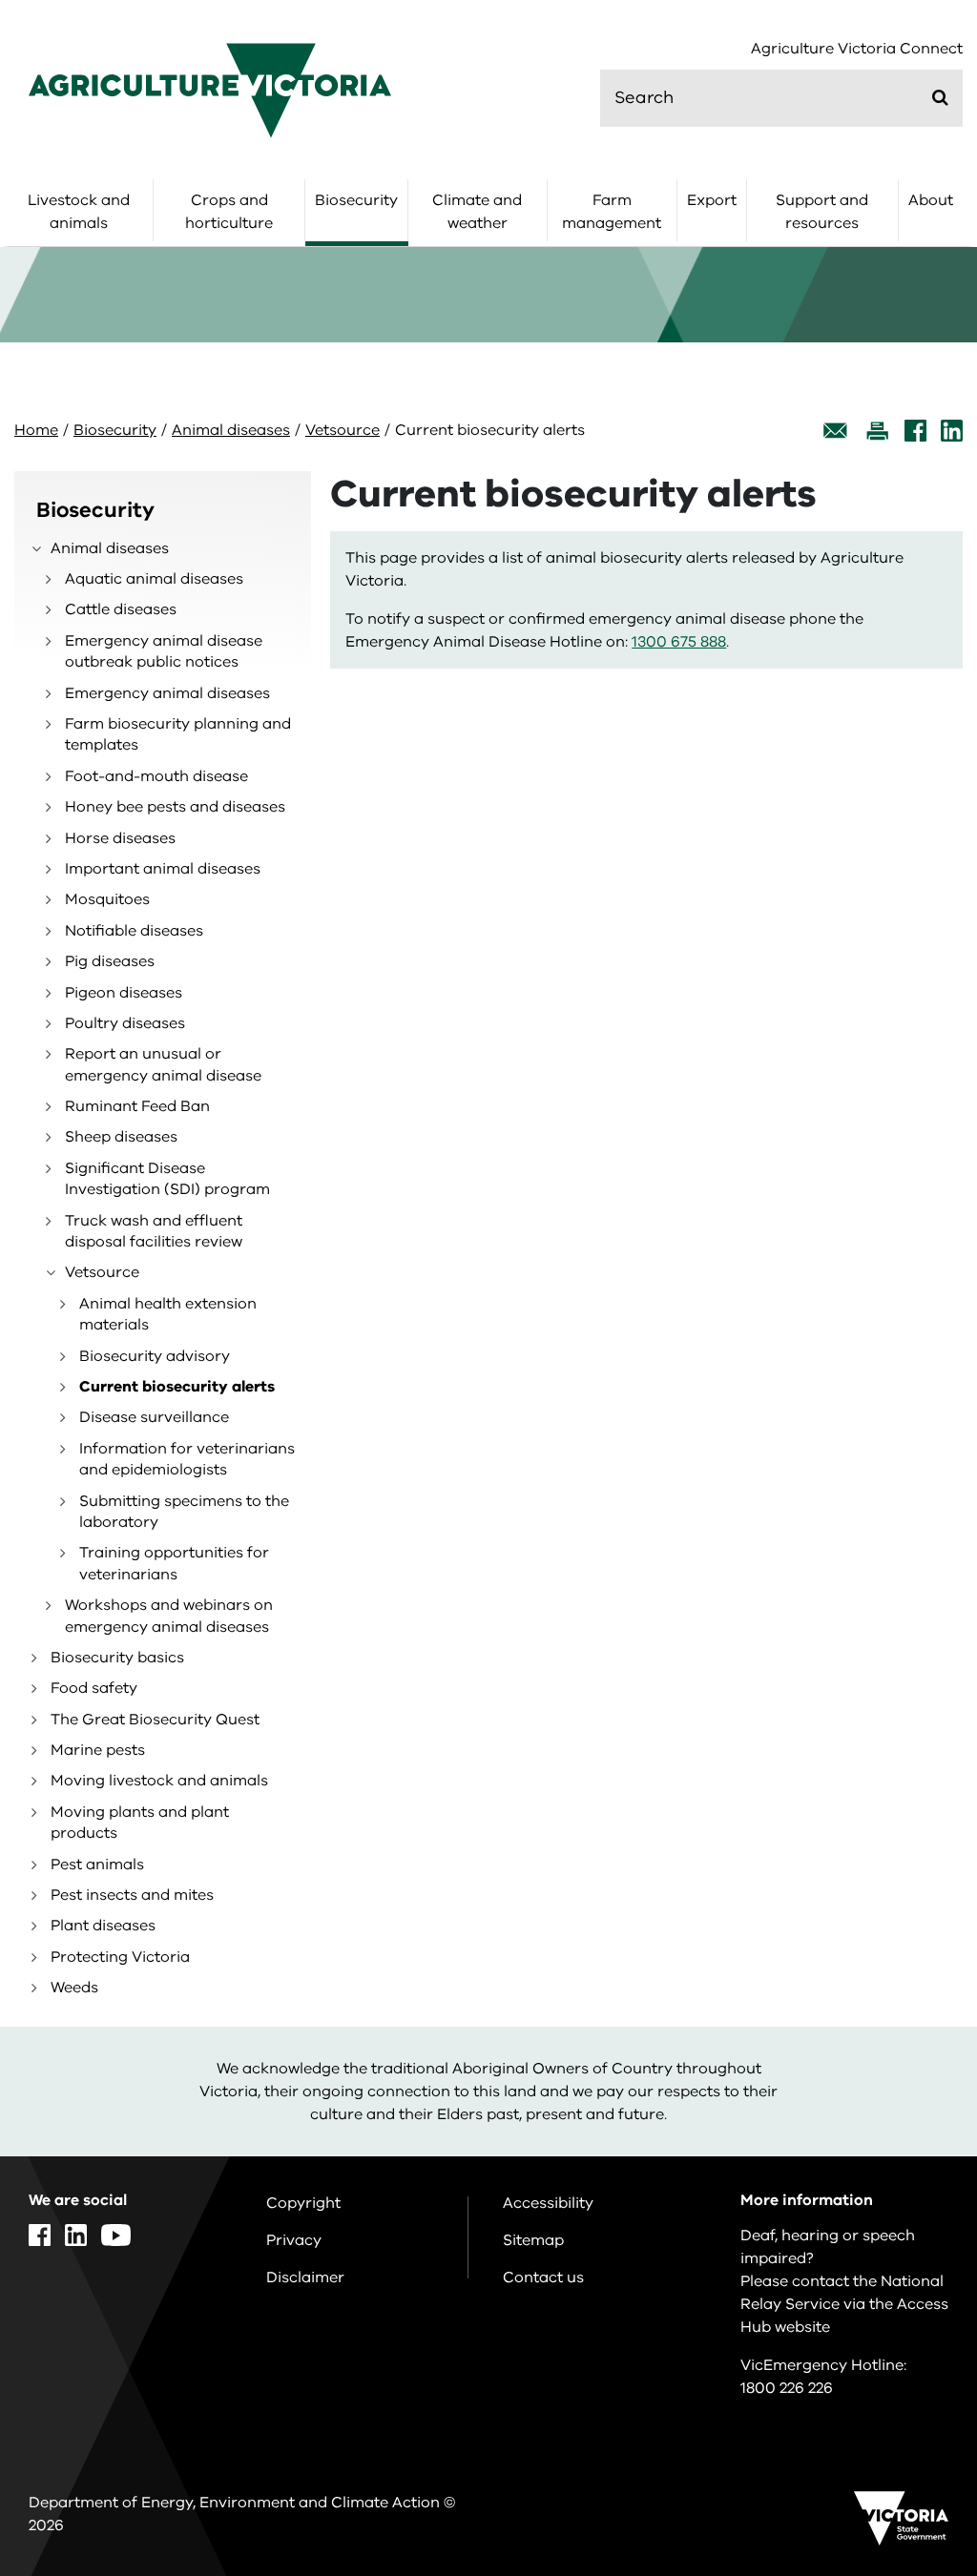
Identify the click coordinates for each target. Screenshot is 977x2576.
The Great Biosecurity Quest (155, 1720)
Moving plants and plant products (140, 1823)
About (931, 200)
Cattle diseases (121, 609)
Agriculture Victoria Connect (857, 49)
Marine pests (98, 1750)
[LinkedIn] (952, 431)
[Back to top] (909, 2300)
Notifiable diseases (134, 931)
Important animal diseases (163, 869)
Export (712, 200)
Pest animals (97, 1865)
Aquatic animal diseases (154, 579)
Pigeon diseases (124, 993)
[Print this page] (877, 431)
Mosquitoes (107, 899)
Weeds (74, 1988)
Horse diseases (120, 838)
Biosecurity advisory (155, 1356)
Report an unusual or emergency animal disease (163, 1064)
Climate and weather (477, 212)
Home (36, 430)
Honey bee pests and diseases (175, 807)
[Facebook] (915, 431)
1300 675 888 (679, 642)
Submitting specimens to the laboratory (184, 1512)
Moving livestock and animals (159, 1781)
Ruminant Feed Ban (137, 1106)
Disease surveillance (154, 1417)
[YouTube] (116, 2235)
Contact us (543, 2277)
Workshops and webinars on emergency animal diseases (169, 1616)
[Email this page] (836, 431)
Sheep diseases (121, 1137)
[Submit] (940, 97)
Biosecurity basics (117, 1658)
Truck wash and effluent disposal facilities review (154, 1231)
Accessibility (548, 2203)
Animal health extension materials (168, 1314)
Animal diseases (231, 430)
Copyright (303, 2203)
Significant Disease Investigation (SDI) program (167, 1179)
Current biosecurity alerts (177, 1387)
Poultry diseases (125, 1023)
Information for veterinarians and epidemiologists (187, 1459)
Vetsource (343, 430)
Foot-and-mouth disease (156, 776)
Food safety (94, 1688)
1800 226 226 (787, 2388)
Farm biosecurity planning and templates (178, 734)
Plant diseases (103, 1926)
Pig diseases (110, 961)
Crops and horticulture (229, 212)
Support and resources (822, 212)
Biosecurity (356, 200)
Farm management (612, 212)
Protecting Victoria (120, 1957)
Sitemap (533, 2240)
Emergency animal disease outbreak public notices (164, 651)
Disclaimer (305, 2277)
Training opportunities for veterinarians (174, 1563)
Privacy (294, 2240)
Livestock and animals (79, 212)
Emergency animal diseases (167, 693)
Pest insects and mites (132, 1895)
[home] (210, 90)
